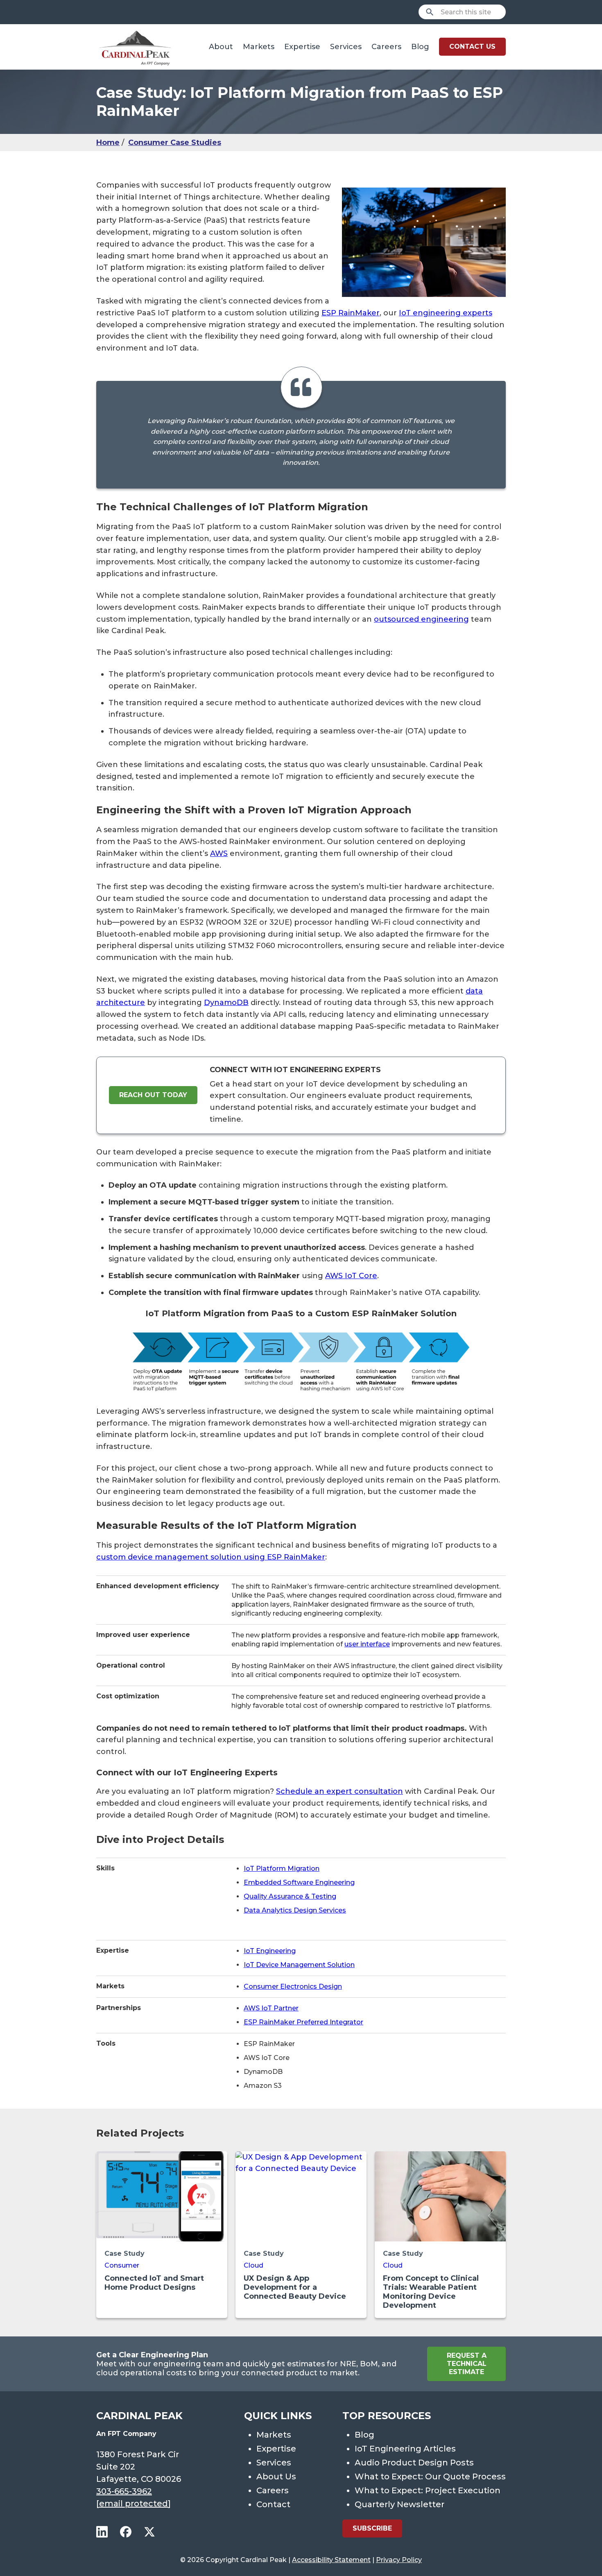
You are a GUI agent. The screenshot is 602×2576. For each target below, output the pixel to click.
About (221, 47)
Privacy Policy (399, 2560)
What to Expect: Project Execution (428, 2490)
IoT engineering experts (446, 313)
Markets (259, 47)
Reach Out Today (153, 1095)
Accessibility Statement (331, 2560)
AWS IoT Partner (271, 2008)
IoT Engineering (270, 1951)
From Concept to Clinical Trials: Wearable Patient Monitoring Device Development (431, 2292)
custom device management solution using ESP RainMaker (211, 1557)
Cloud (253, 2265)
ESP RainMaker (351, 313)
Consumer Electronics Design (293, 1986)
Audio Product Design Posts (414, 2463)
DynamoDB (226, 1003)
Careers (386, 47)
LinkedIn (102, 2532)
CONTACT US (472, 46)
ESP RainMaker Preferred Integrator (303, 2022)
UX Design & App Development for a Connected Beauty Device (295, 2287)
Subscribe (372, 2528)
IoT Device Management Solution (299, 1965)
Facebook (126, 2532)
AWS (219, 853)
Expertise (302, 47)
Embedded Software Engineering (299, 1882)
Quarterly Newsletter (399, 2504)
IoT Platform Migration (282, 1869)
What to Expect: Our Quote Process (430, 2476)
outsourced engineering (421, 619)
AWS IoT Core (351, 1276)
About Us (276, 2476)
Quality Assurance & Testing (290, 1896)
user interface (367, 1644)
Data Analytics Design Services (295, 1910)
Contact (273, 2504)
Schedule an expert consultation (339, 1791)
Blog (420, 47)
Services (346, 47)
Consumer (122, 2265)
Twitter (149, 2532)
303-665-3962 (124, 2491)
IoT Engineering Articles (405, 2449)
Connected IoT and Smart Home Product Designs (154, 2283)
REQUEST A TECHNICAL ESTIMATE (467, 2364)
